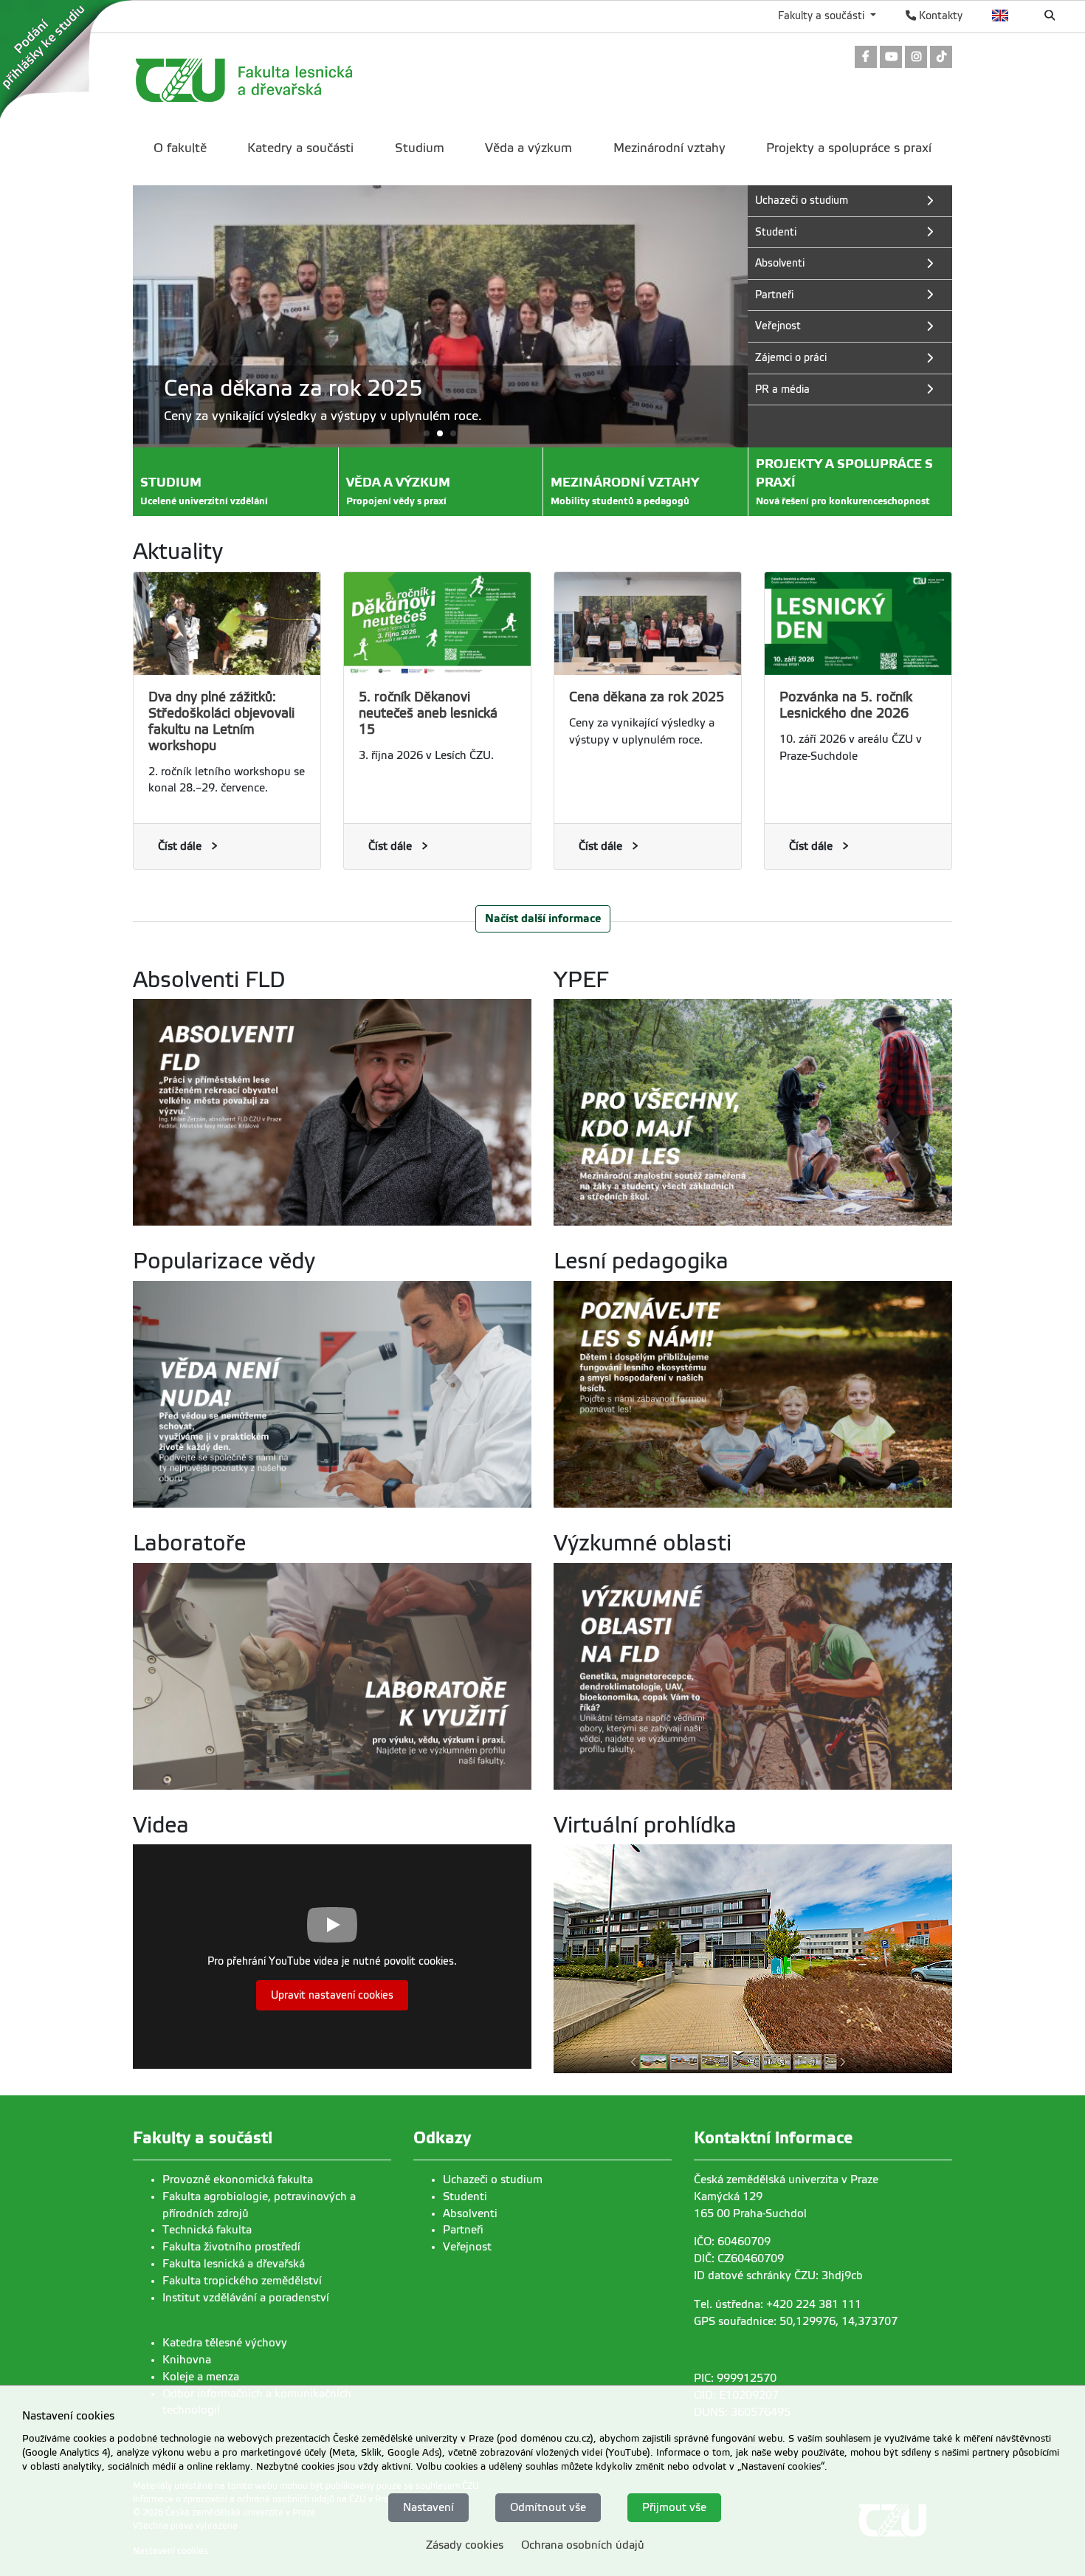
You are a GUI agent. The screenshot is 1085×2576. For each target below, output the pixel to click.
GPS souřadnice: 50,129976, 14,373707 (796, 2321)
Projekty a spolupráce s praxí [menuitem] (849, 148)
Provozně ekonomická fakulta (238, 2180)
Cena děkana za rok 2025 (647, 697)
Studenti (465, 2197)
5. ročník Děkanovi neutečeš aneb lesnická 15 (428, 713)
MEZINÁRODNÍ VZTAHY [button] (625, 491)
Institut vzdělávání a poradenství (246, 2298)
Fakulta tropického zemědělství (242, 2281)
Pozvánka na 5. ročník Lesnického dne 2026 (846, 705)
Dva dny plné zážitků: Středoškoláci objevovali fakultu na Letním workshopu (221, 721)
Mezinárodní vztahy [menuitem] (669, 148)
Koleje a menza (201, 2377)
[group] (440, 316)
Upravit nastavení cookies (332, 1995)
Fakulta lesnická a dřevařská (234, 2264)
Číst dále (180, 846)
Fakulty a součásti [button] (823, 16)
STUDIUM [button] (204, 491)
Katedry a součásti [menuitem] (300, 148)
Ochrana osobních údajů (583, 2545)
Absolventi (470, 2213)
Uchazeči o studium (493, 2180)
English (1000, 16)
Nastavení (428, 2507)
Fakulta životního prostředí (231, 2247)
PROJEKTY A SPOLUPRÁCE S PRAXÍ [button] (844, 482)
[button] (440, 433)
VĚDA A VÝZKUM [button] (398, 491)
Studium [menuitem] (420, 148)
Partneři (463, 2230)
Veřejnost (467, 2247)
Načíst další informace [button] (543, 918)
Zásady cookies (465, 2545)
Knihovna (187, 2360)
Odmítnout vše (548, 2507)
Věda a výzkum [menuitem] (528, 148)
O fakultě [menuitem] (180, 148)
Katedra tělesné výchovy (225, 2343)
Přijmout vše (674, 2507)
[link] (866, 58)
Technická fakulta (207, 2230)
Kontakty (939, 16)
